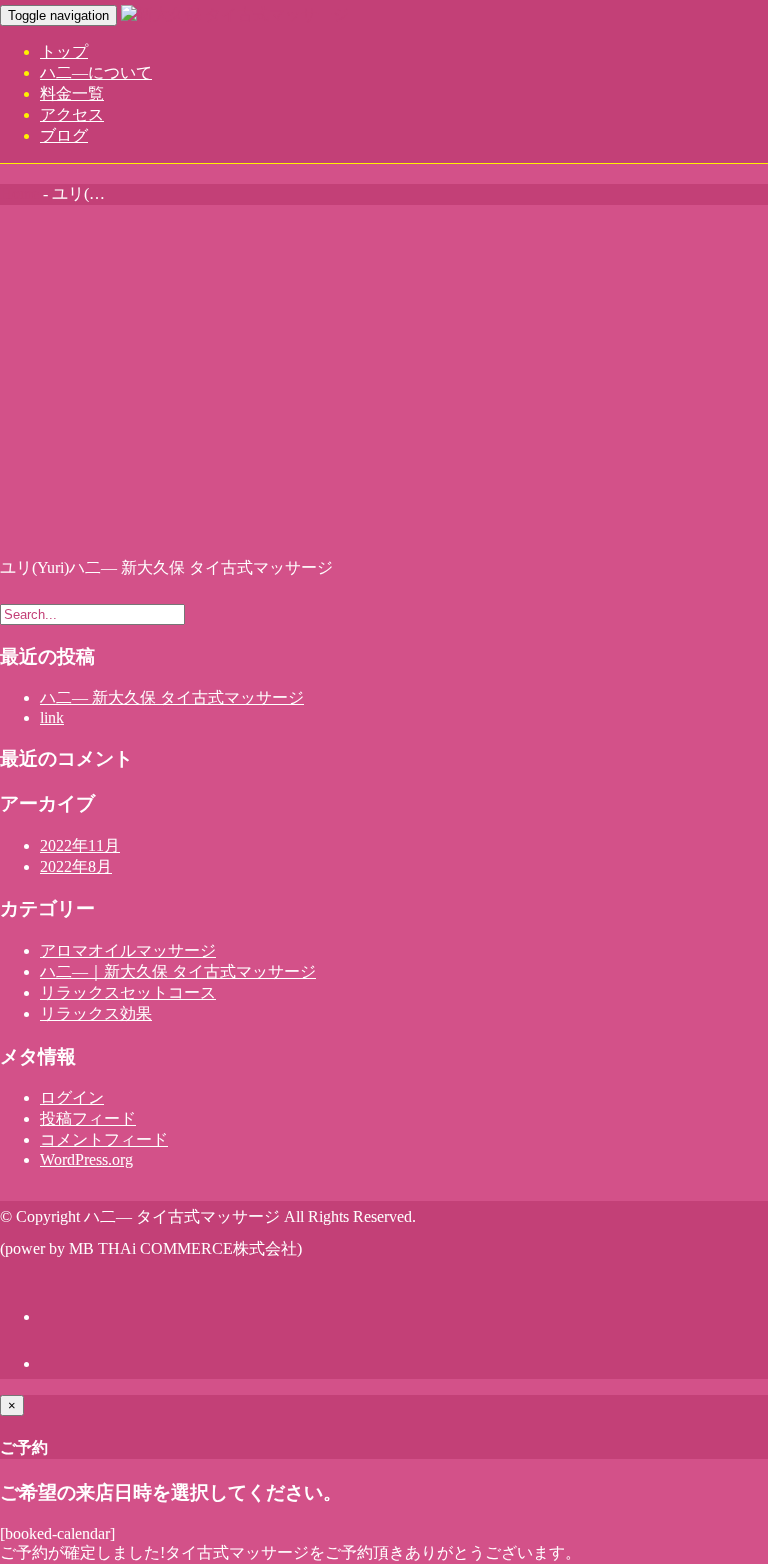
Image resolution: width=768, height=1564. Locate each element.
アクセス (72, 114)
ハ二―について (96, 72)
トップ (64, 51)
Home (19, 193)
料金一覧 (72, 93)
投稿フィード (88, 1118)
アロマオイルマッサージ (128, 950)
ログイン (72, 1097)
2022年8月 (76, 866)
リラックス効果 (96, 1013)
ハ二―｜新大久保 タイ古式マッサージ (178, 971)
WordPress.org (86, 1159)
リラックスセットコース (128, 992)
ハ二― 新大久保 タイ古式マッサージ (172, 697)
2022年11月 (80, 845)
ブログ (64, 135)
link (52, 717)
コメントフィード (104, 1139)
